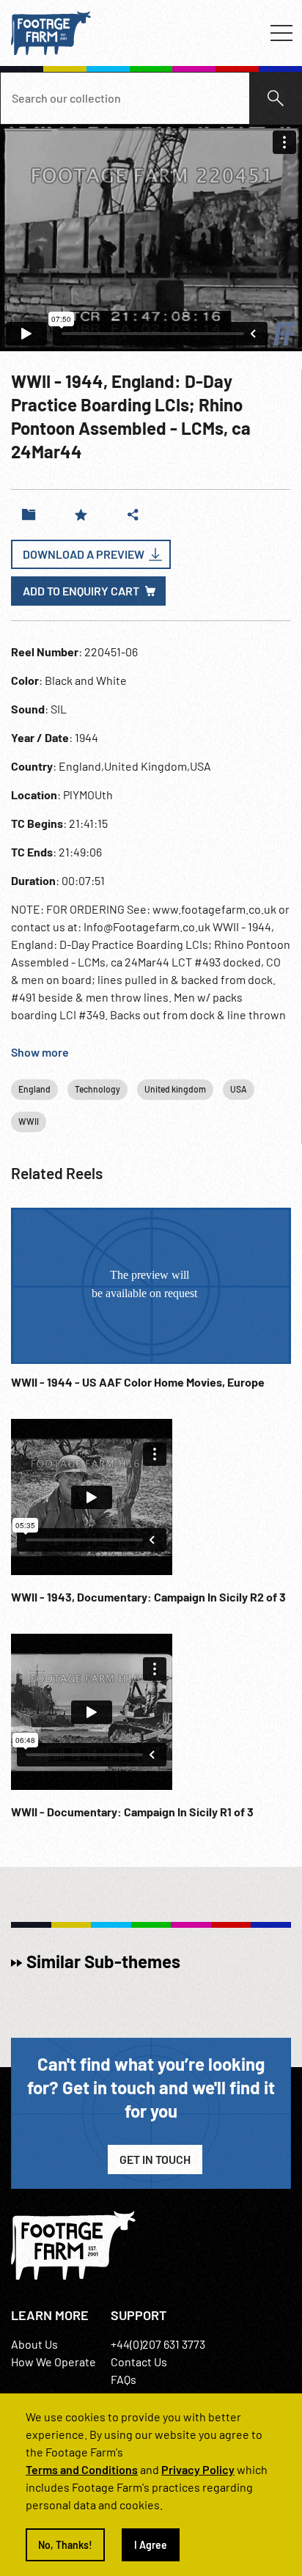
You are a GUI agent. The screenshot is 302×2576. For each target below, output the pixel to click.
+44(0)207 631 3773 (158, 2344)
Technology (97, 1089)
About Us (34, 2344)
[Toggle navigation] (281, 33)
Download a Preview (84, 554)
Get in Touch (155, 2159)
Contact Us (139, 2362)
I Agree (151, 2545)
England (34, 1089)
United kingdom (175, 1089)
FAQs (124, 2379)
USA (239, 1089)
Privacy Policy (198, 2469)
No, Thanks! (65, 2545)
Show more (40, 1052)
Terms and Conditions (82, 2469)
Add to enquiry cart (81, 591)
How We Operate (54, 2362)
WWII (29, 1121)
